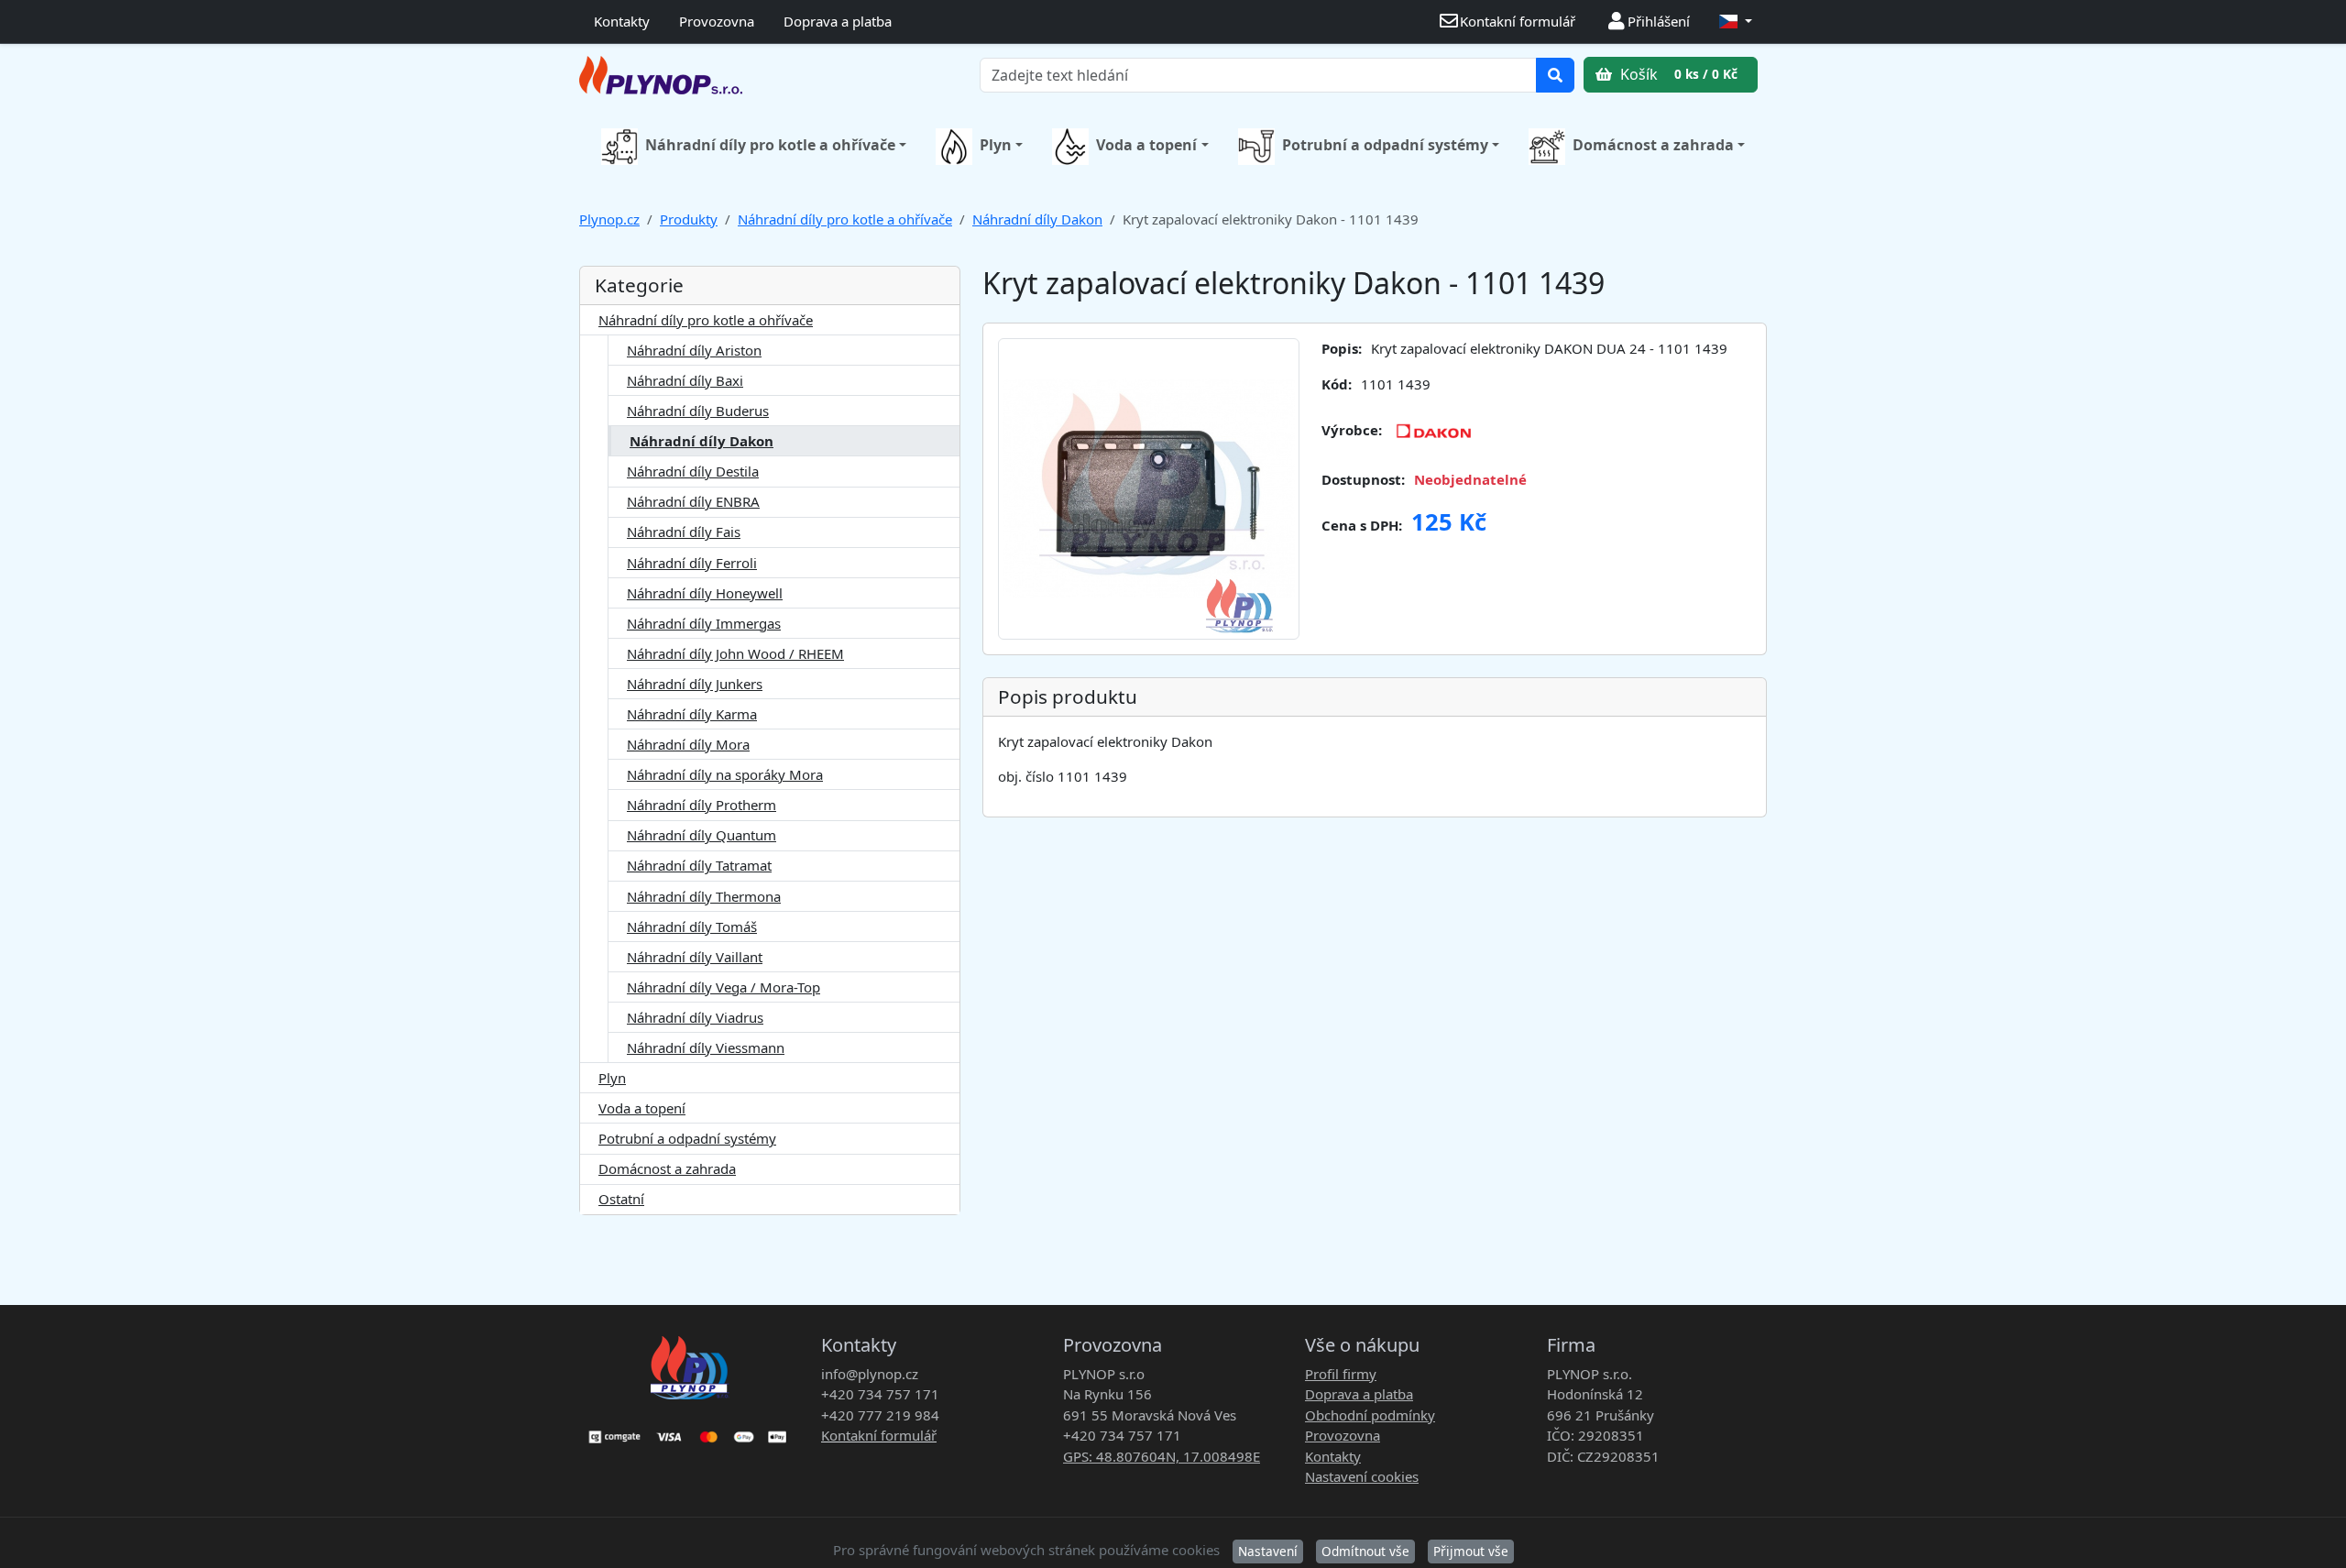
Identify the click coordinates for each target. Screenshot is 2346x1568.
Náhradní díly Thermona (704, 896)
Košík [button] (1677, 74)
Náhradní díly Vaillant (695, 957)
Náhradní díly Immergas (704, 623)
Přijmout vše (1471, 1551)
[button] (1736, 22)
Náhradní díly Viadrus (695, 1017)
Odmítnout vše (1365, 1551)
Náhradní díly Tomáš (692, 927)
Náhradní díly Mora (688, 744)
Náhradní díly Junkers (695, 684)
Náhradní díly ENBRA (693, 501)
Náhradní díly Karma (692, 714)
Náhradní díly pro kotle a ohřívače (770, 145)
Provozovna (717, 21)
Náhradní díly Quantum (702, 835)
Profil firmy (1341, 1374)
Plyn (996, 145)
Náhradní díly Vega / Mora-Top (724, 987)
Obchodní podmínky (1370, 1415)
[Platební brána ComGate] (689, 1431)
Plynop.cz (609, 219)
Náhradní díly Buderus (698, 411)
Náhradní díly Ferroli (692, 563)
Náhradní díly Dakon (1037, 219)
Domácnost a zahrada (1653, 145)
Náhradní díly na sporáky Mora (725, 774)
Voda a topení (1146, 145)
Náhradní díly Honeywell (705, 593)
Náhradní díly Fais (684, 532)
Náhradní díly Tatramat (699, 865)
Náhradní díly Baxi (685, 380)
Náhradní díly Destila (693, 471)
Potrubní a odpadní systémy (1385, 145)
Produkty (689, 219)
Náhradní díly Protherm (702, 805)
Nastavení (1268, 1551)
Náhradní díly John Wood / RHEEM (735, 653)
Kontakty (622, 21)
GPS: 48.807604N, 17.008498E (1162, 1456)
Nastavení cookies (1362, 1476)
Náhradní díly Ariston (694, 350)
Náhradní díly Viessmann (706, 1047)
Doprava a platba (838, 21)
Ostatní (621, 1199)
